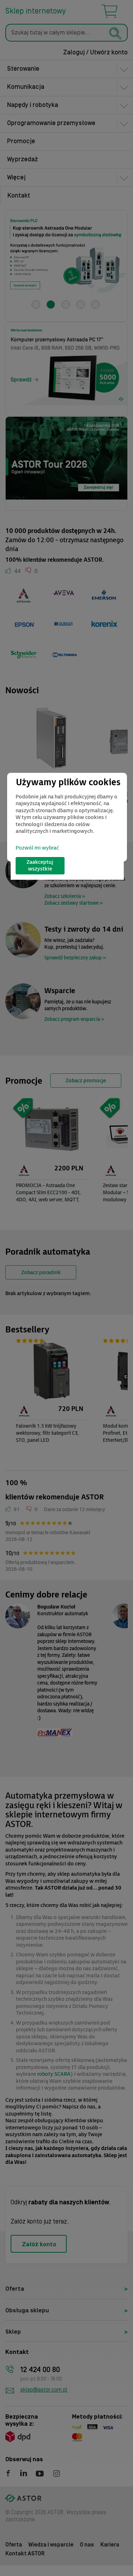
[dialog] (67, 817)
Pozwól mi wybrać (37, 848)
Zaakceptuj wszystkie (40, 866)
